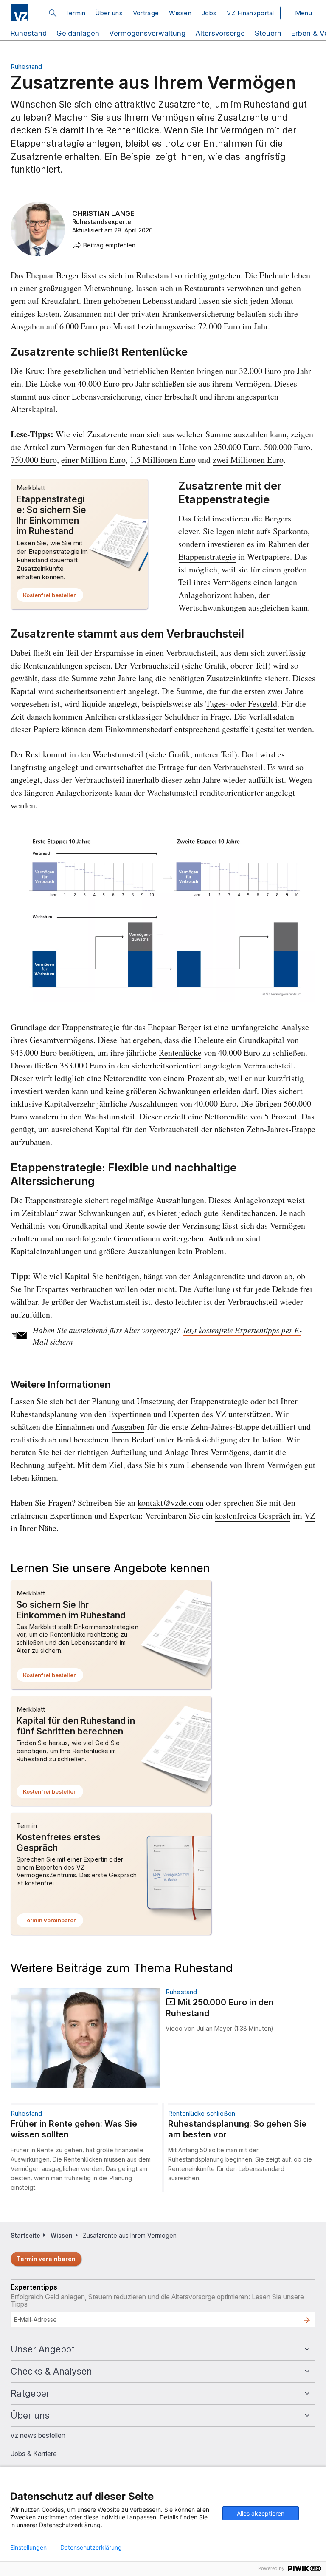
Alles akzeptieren (261, 2513)
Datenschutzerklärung (91, 2548)
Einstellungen (28, 2548)
